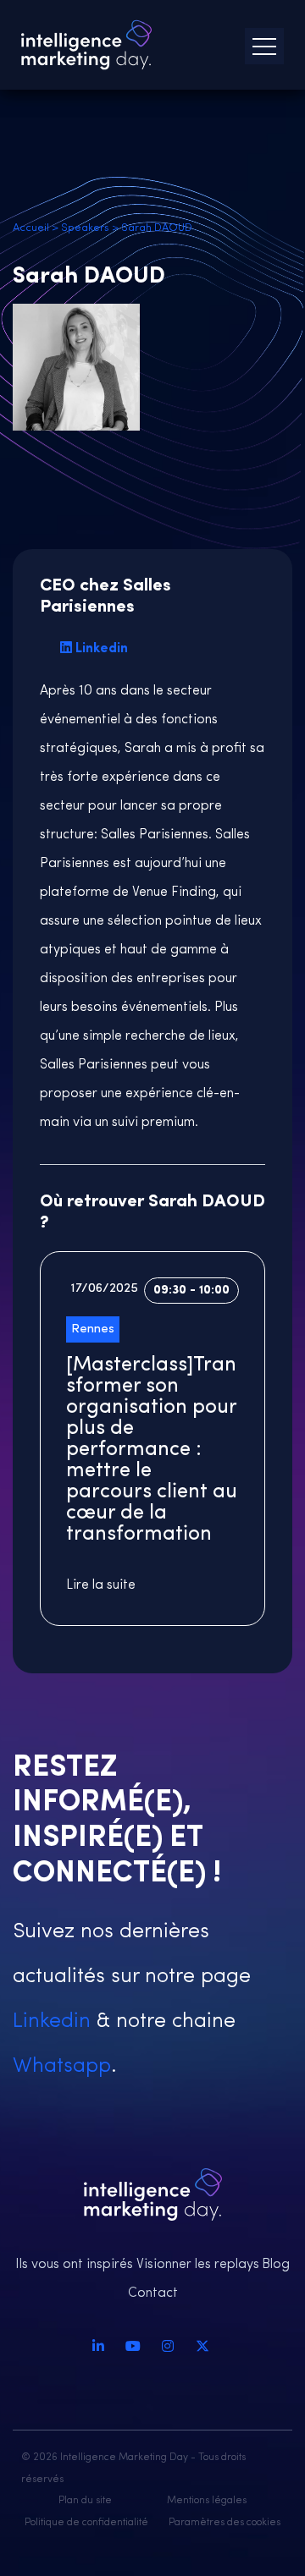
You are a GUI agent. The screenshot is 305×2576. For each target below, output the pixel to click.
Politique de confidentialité (86, 2523)
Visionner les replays (198, 2265)
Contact (153, 2293)
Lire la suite (101, 1585)
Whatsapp (62, 2066)
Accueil (31, 228)
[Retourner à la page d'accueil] (86, 45)
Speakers (85, 228)
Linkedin (102, 649)
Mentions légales (207, 2501)
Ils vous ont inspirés (74, 2265)
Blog (276, 2265)
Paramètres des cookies (225, 2523)
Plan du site (85, 2501)
